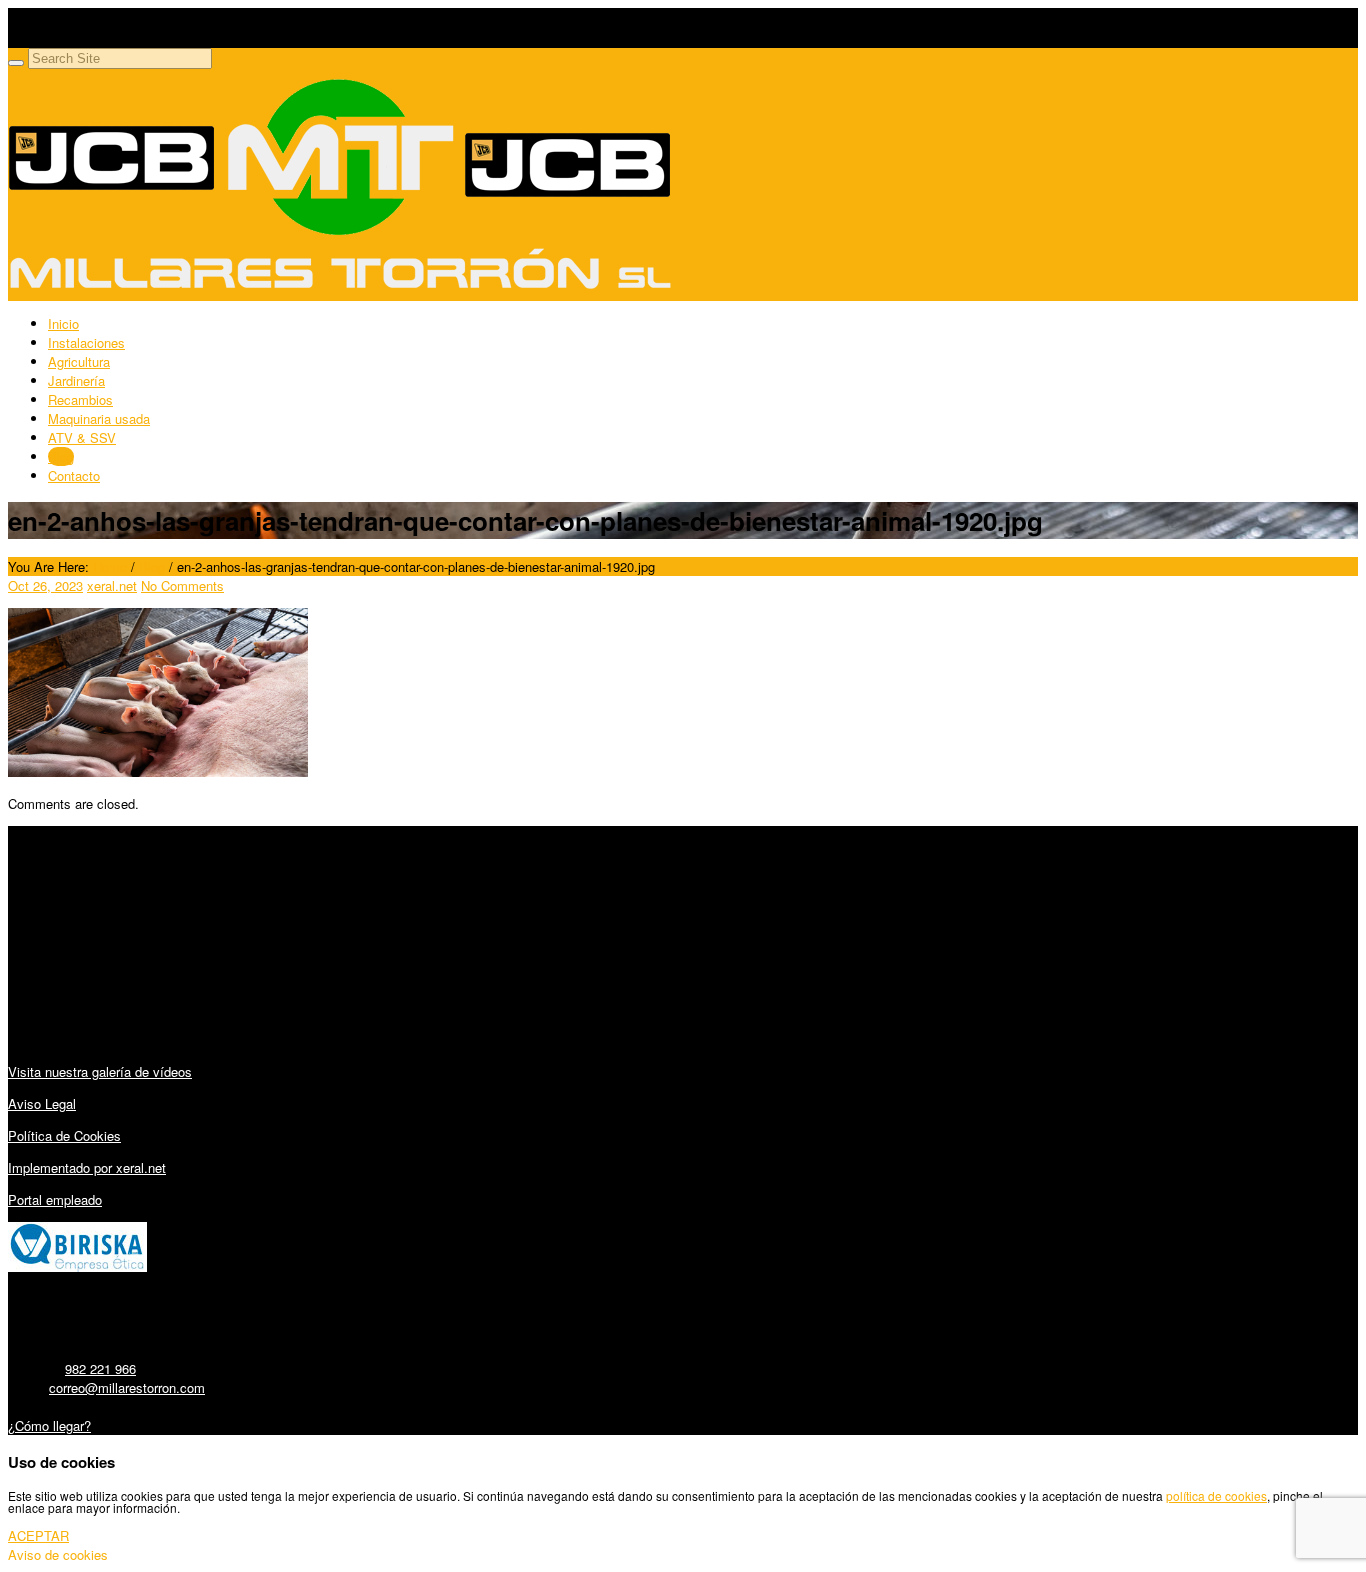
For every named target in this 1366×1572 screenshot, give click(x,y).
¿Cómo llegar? (49, 1425)
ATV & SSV (82, 437)
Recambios (80, 399)
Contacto (74, 475)
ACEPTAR (38, 1535)
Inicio (63, 323)
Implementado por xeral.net (87, 1167)
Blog (61, 456)
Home (110, 566)
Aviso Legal (42, 1103)
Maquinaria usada (99, 418)
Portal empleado (55, 1199)
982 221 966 (100, 1368)
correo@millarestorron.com (127, 1387)
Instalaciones (86, 342)
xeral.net (112, 585)
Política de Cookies (64, 1135)
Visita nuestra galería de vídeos (100, 1071)
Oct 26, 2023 (45, 585)
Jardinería (76, 380)
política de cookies (1216, 1495)
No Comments (182, 585)
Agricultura (79, 361)
